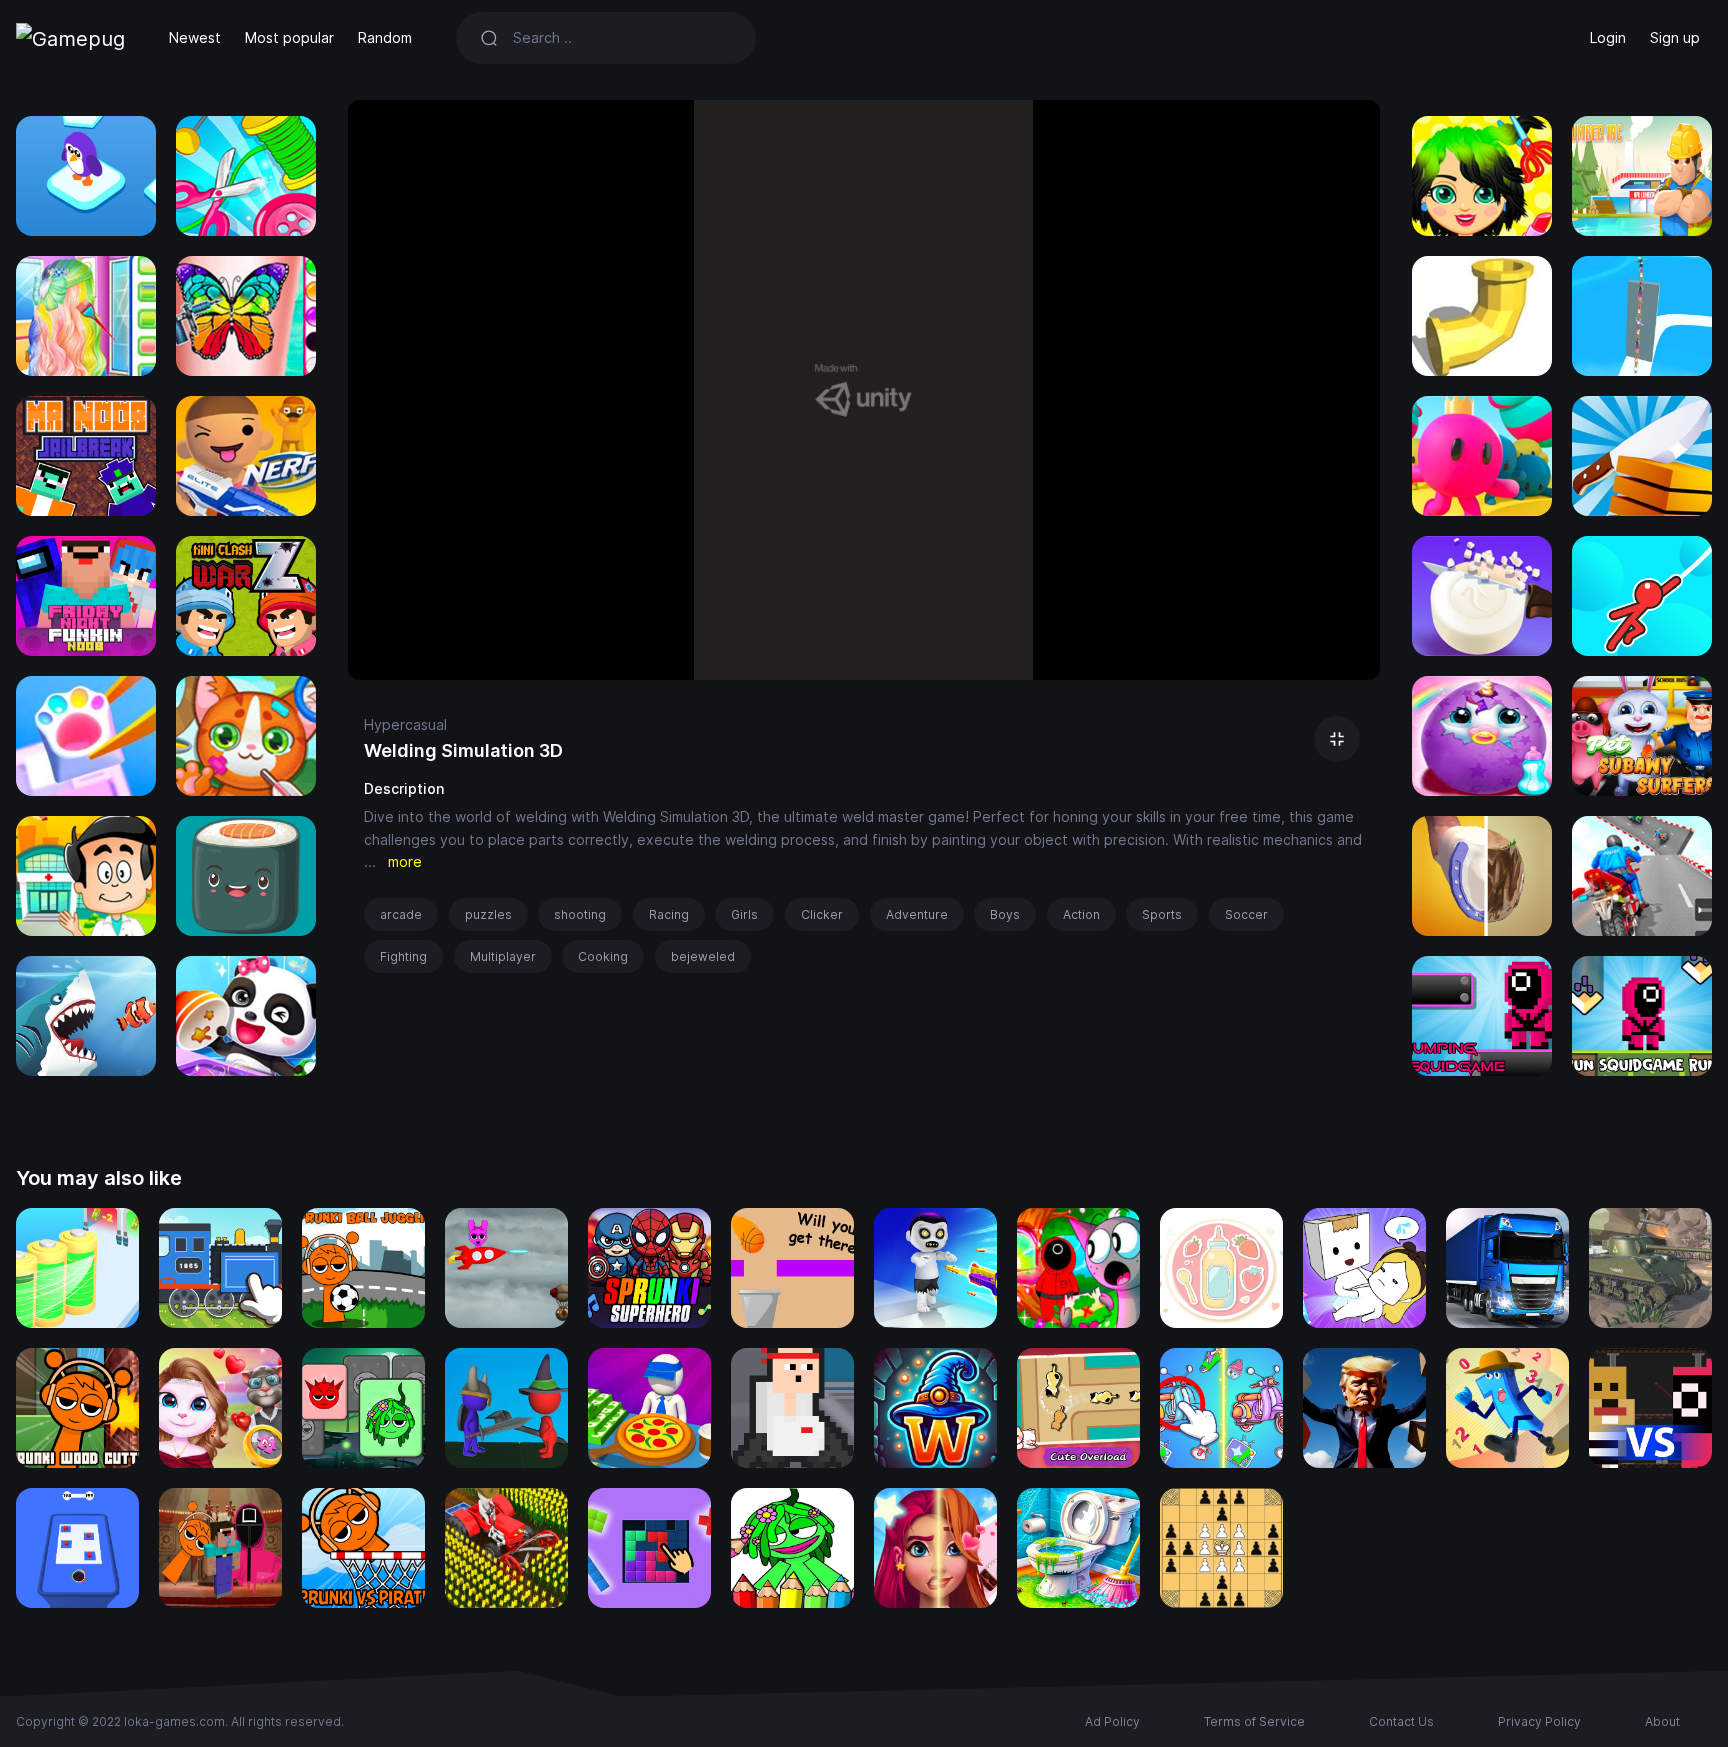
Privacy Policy (1539, 1721)
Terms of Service (1254, 1721)
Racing (669, 914)
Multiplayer (503, 956)
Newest (195, 37)
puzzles (488, 914)
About (1662, 1721)
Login (1608, 37)
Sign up (1675, 37)
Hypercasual (405, 724)
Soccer (1246, 914)
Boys (1005, 914)
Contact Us (1401, 1721)
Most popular (289, 37)
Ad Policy (1112, 1721)
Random (385, 37)
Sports (1162, 914)
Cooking (603, 956)
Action (1081, 914)
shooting (580, 914)
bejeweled (703, 956)
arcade (401, 914)
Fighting (403, 956)
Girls (744, 914)
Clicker (822, 914)
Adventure (917, 914)
